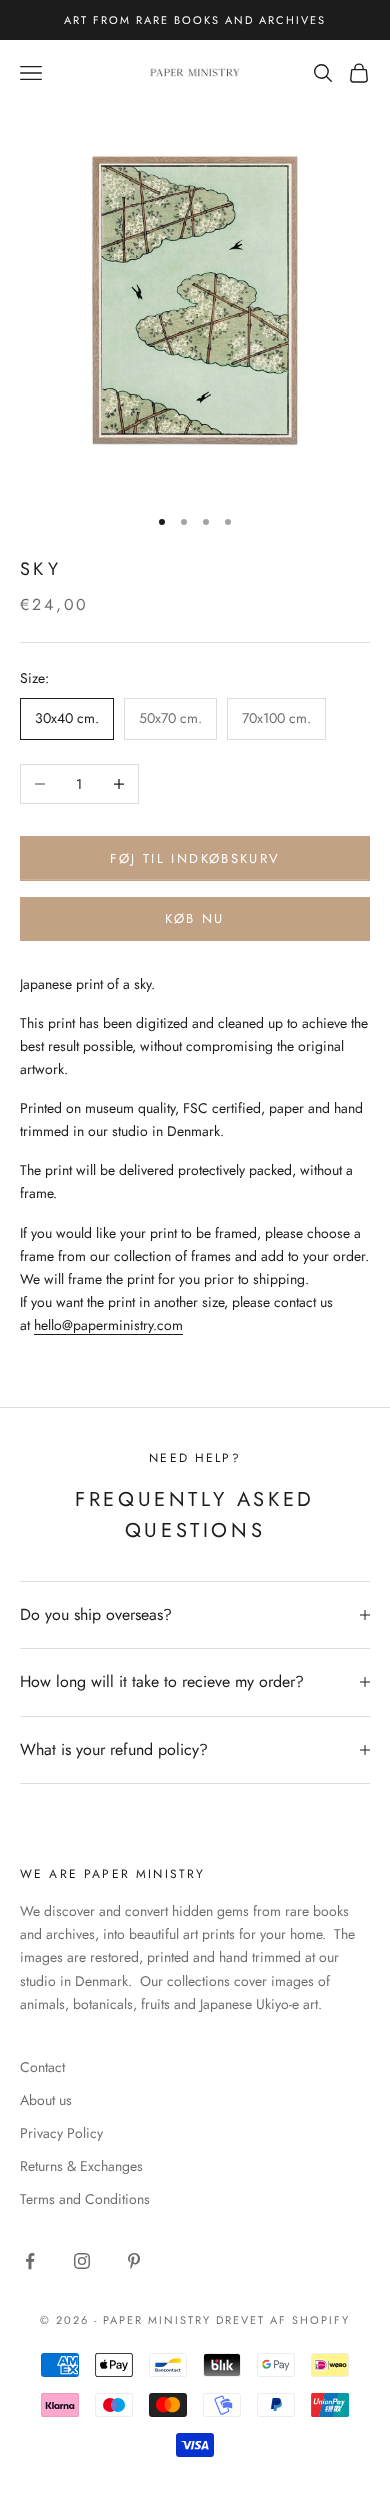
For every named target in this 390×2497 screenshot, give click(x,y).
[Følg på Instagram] (82, 2261)
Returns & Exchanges (81, 2166)
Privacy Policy (61, 2133)
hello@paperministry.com (108, 1325)
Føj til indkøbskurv (195, 858)
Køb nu (194, 918)
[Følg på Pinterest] (134, 2261)
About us (46, 2100)
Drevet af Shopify (283, 2320)
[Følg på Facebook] (30, 2261)
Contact (42, 2067)
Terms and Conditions (85, 2199)
